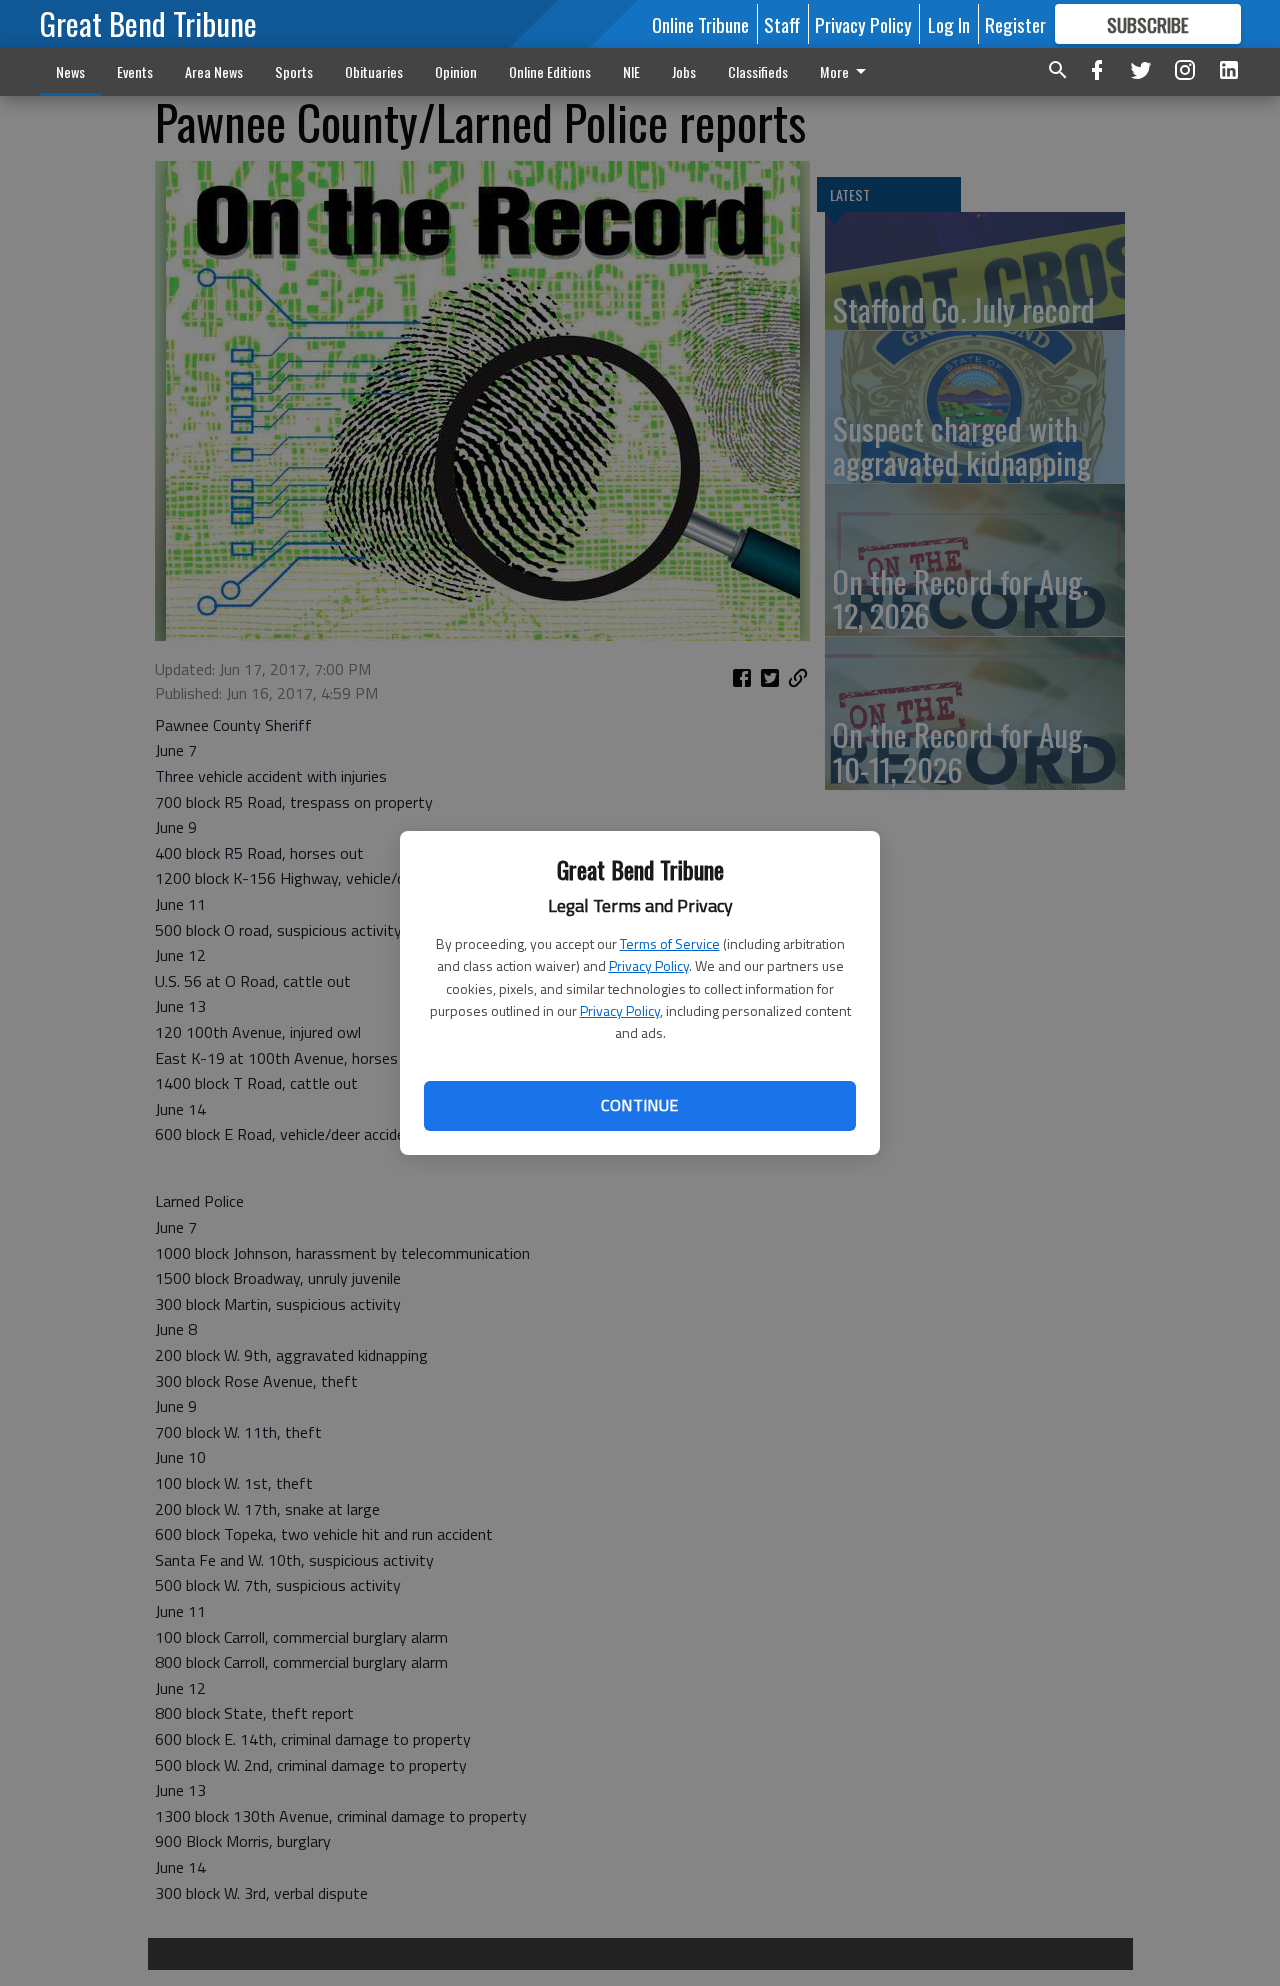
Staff (782, 24)
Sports (294, 71)
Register (1015, 24)
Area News (214, 71)
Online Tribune (700, 24)
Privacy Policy (649, 965)
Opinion (456, 71)
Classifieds (758, 71)
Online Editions (550, 71)
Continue (639, 1105)
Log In (949, 24)
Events (135, 71)
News (70, 71)
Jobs (684, 71)
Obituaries (374, 71)
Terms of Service (670, 943)
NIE (631, 71)
